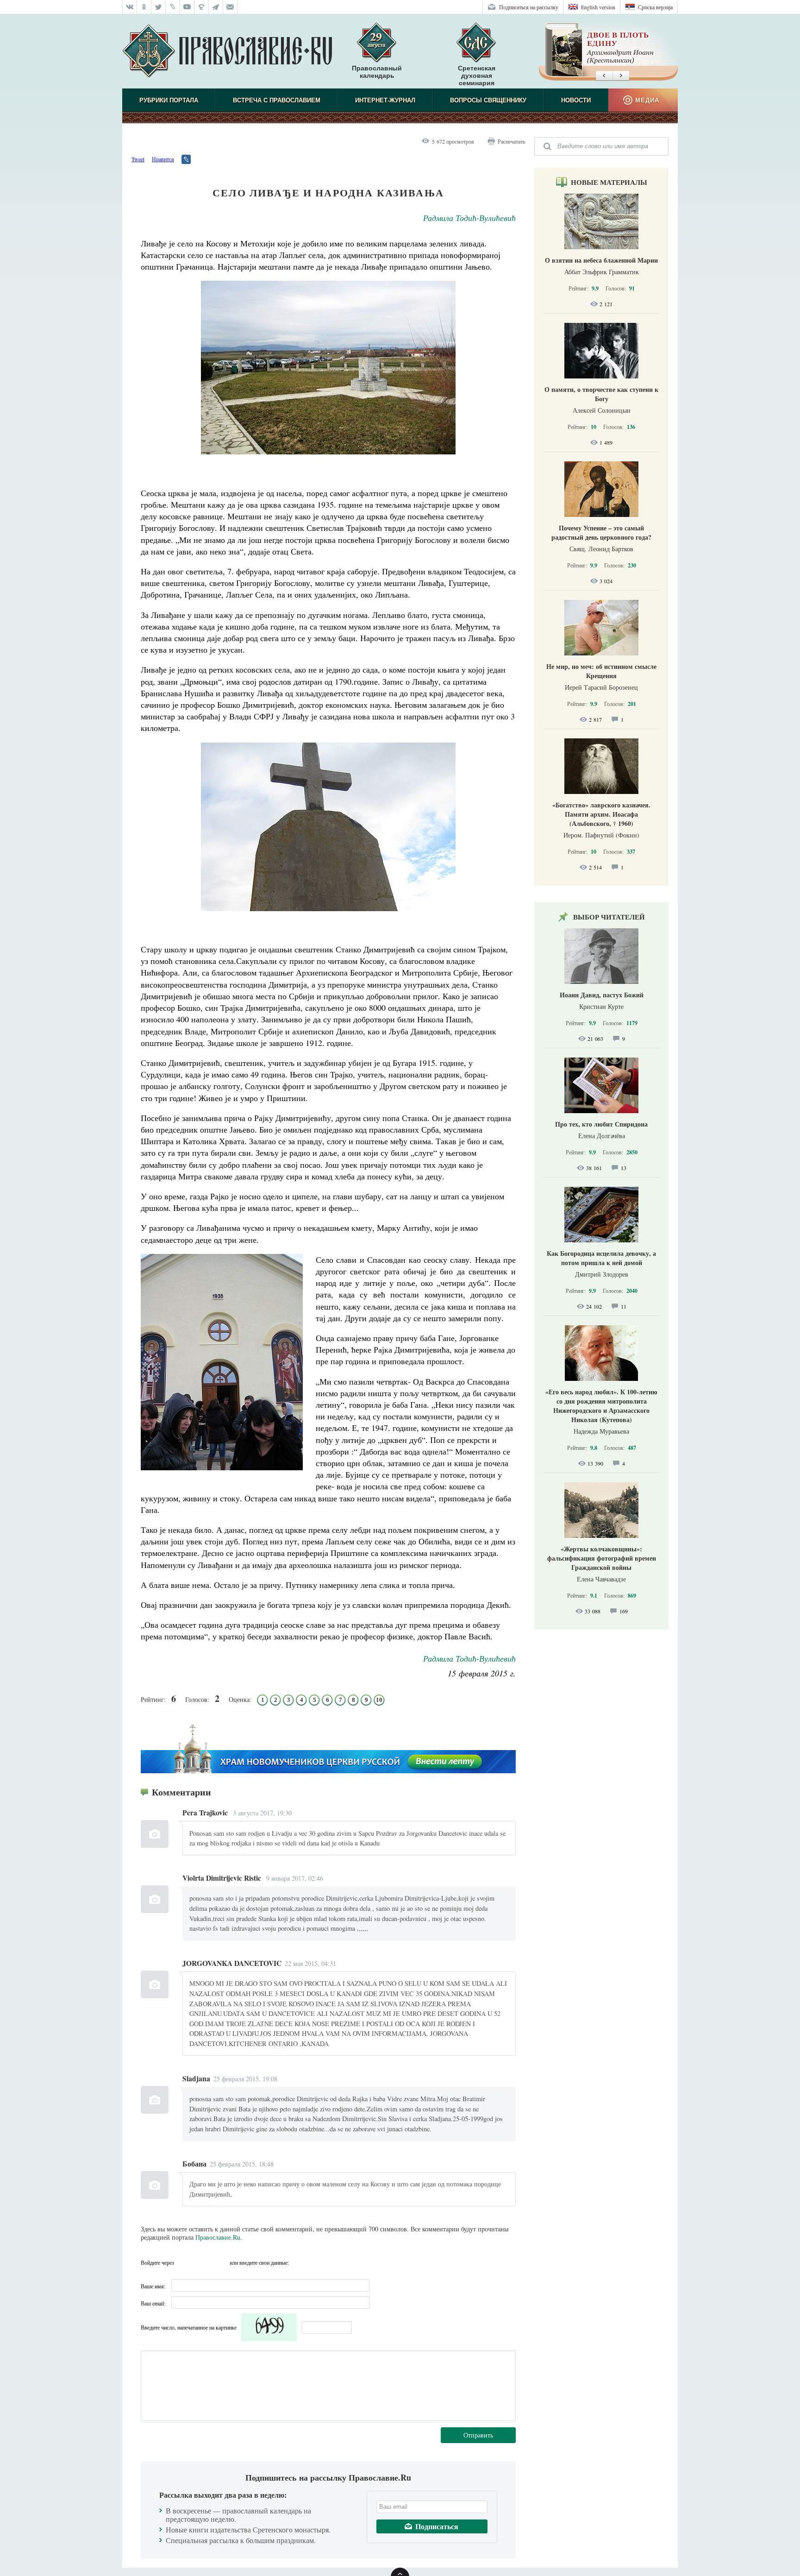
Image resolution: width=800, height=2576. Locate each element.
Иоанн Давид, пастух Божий (602, 995)
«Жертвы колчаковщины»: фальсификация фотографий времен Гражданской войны (602, 1558)
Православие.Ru (218, 2237)
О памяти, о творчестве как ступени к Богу (601, 394)
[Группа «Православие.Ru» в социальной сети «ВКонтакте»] (130, 7)
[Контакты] (230, 7)
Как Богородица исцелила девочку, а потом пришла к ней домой (601, 1258)
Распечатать (511, 141)
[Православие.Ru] (227, 51)
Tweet (138, 159)
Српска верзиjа (655, 7)
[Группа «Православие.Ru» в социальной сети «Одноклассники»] (144, 7)
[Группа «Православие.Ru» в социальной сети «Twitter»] (159, 7)
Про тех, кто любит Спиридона (601, 1124)
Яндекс (202, 2262)
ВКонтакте (184, 2262)
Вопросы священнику (488, 100)
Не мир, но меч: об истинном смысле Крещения (601, 671)
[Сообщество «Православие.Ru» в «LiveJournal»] (173, 7)
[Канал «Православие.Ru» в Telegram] (216, 7)
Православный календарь (377, 72)
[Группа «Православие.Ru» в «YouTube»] (187, 7)
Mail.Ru (220, 2262)
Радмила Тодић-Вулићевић (469, 218)
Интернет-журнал (385, 100)
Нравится (163, 159)
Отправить (478, 2435)
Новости (576, 100)
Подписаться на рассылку (529, 7)
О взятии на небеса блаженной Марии (601, 260)
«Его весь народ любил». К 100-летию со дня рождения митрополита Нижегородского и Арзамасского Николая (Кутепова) (601, 1406)
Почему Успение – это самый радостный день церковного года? (601, 532)
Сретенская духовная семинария (477, 76)
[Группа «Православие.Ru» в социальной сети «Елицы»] (202, 7)
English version (598, 7)
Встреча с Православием (277, 100)
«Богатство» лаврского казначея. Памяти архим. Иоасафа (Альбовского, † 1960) (601, 814)
